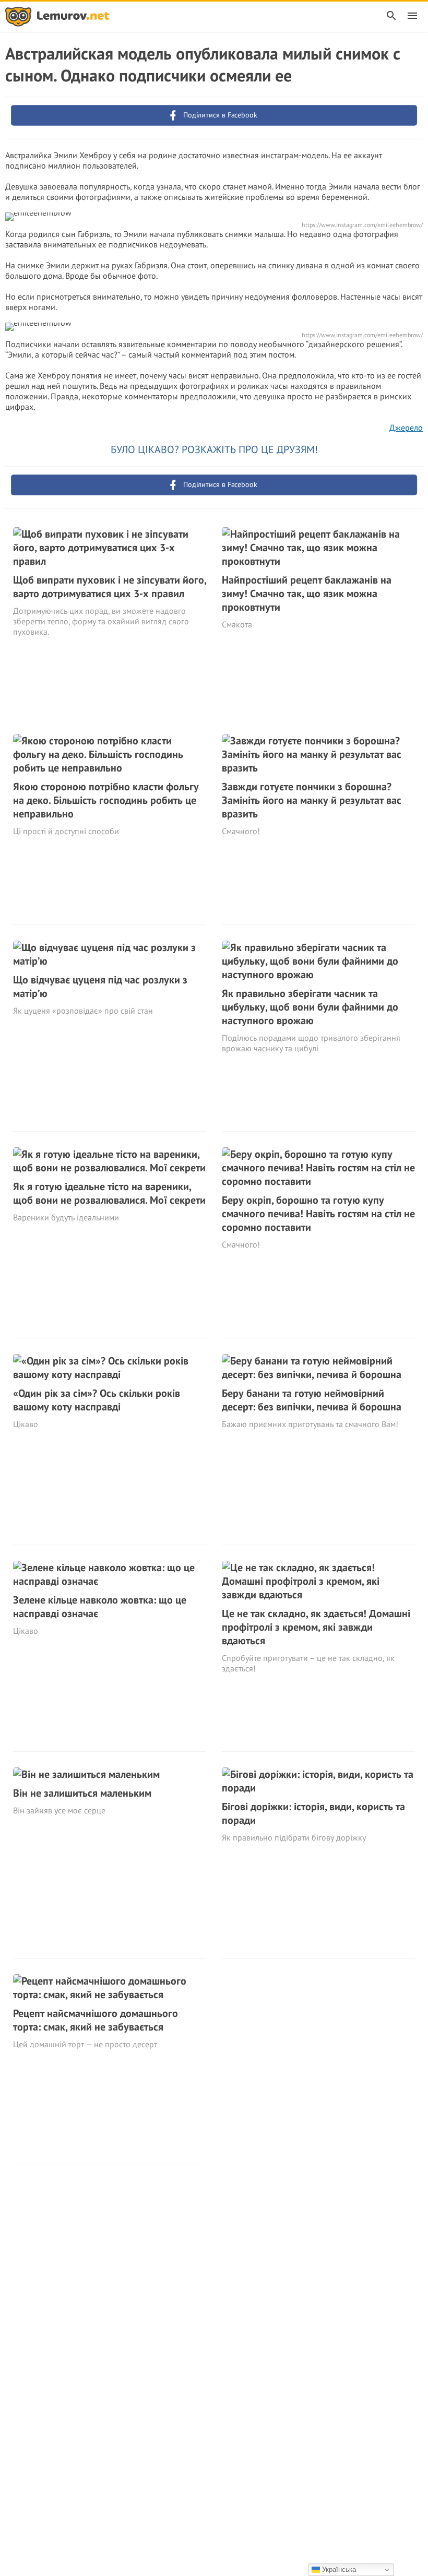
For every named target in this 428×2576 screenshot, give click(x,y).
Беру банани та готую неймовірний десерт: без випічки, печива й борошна (312, 1400)
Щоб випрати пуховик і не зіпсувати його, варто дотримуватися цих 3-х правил (110, 587)
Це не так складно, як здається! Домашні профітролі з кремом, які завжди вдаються (316, 1627)
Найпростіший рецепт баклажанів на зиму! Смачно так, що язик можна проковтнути (307, 593)
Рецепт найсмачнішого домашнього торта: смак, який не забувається (96, 2020)
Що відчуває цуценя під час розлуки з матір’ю (100, 987)
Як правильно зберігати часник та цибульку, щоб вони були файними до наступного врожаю (310, 1007)
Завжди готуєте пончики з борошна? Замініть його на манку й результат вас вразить (312, 800)
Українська (338, 2569)
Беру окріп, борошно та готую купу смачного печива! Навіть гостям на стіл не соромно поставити (318, 1214)
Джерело (406, 428)
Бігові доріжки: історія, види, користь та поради (313, 1813)
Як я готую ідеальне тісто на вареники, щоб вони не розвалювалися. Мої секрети (109, 1193)
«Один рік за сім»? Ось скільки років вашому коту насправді (97, 1400)
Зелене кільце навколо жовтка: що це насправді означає (100, 1607)
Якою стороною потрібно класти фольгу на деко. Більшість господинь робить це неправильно (106, 800)
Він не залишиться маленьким (82, 1793)
